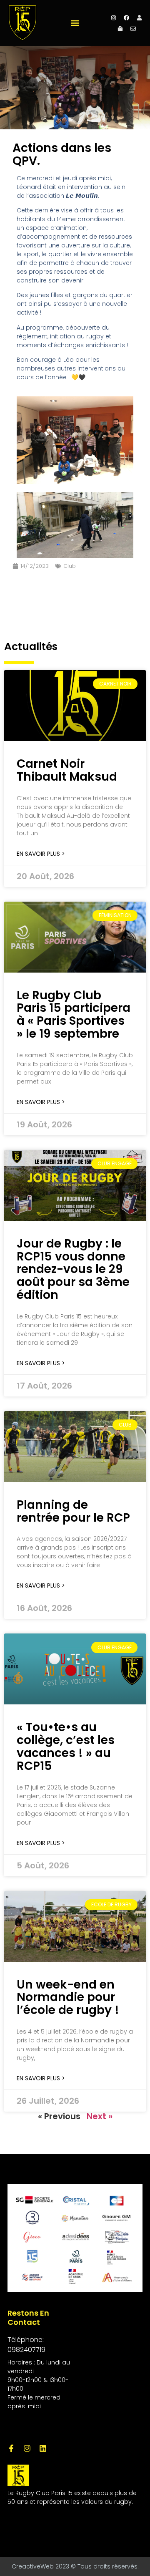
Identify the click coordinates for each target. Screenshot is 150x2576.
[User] (140, 18)
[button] (75, 23)
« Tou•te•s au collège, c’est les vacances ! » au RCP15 (66, 1746)
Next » (100, 2116)
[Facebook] (127, 18)
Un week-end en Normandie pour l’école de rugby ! (68, 1998)
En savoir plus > (41, 854)
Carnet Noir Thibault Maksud (67, 770)
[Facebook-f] (11, 2448)
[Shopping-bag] (120, 28)
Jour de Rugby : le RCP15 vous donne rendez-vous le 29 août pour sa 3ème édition (73, 1269)
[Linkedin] (43, 2448)
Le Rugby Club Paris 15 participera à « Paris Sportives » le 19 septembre (74, 1015)
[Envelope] (133, 28)
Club (70, 566)
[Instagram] (114, 18)
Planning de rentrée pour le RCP (73, 1511)
